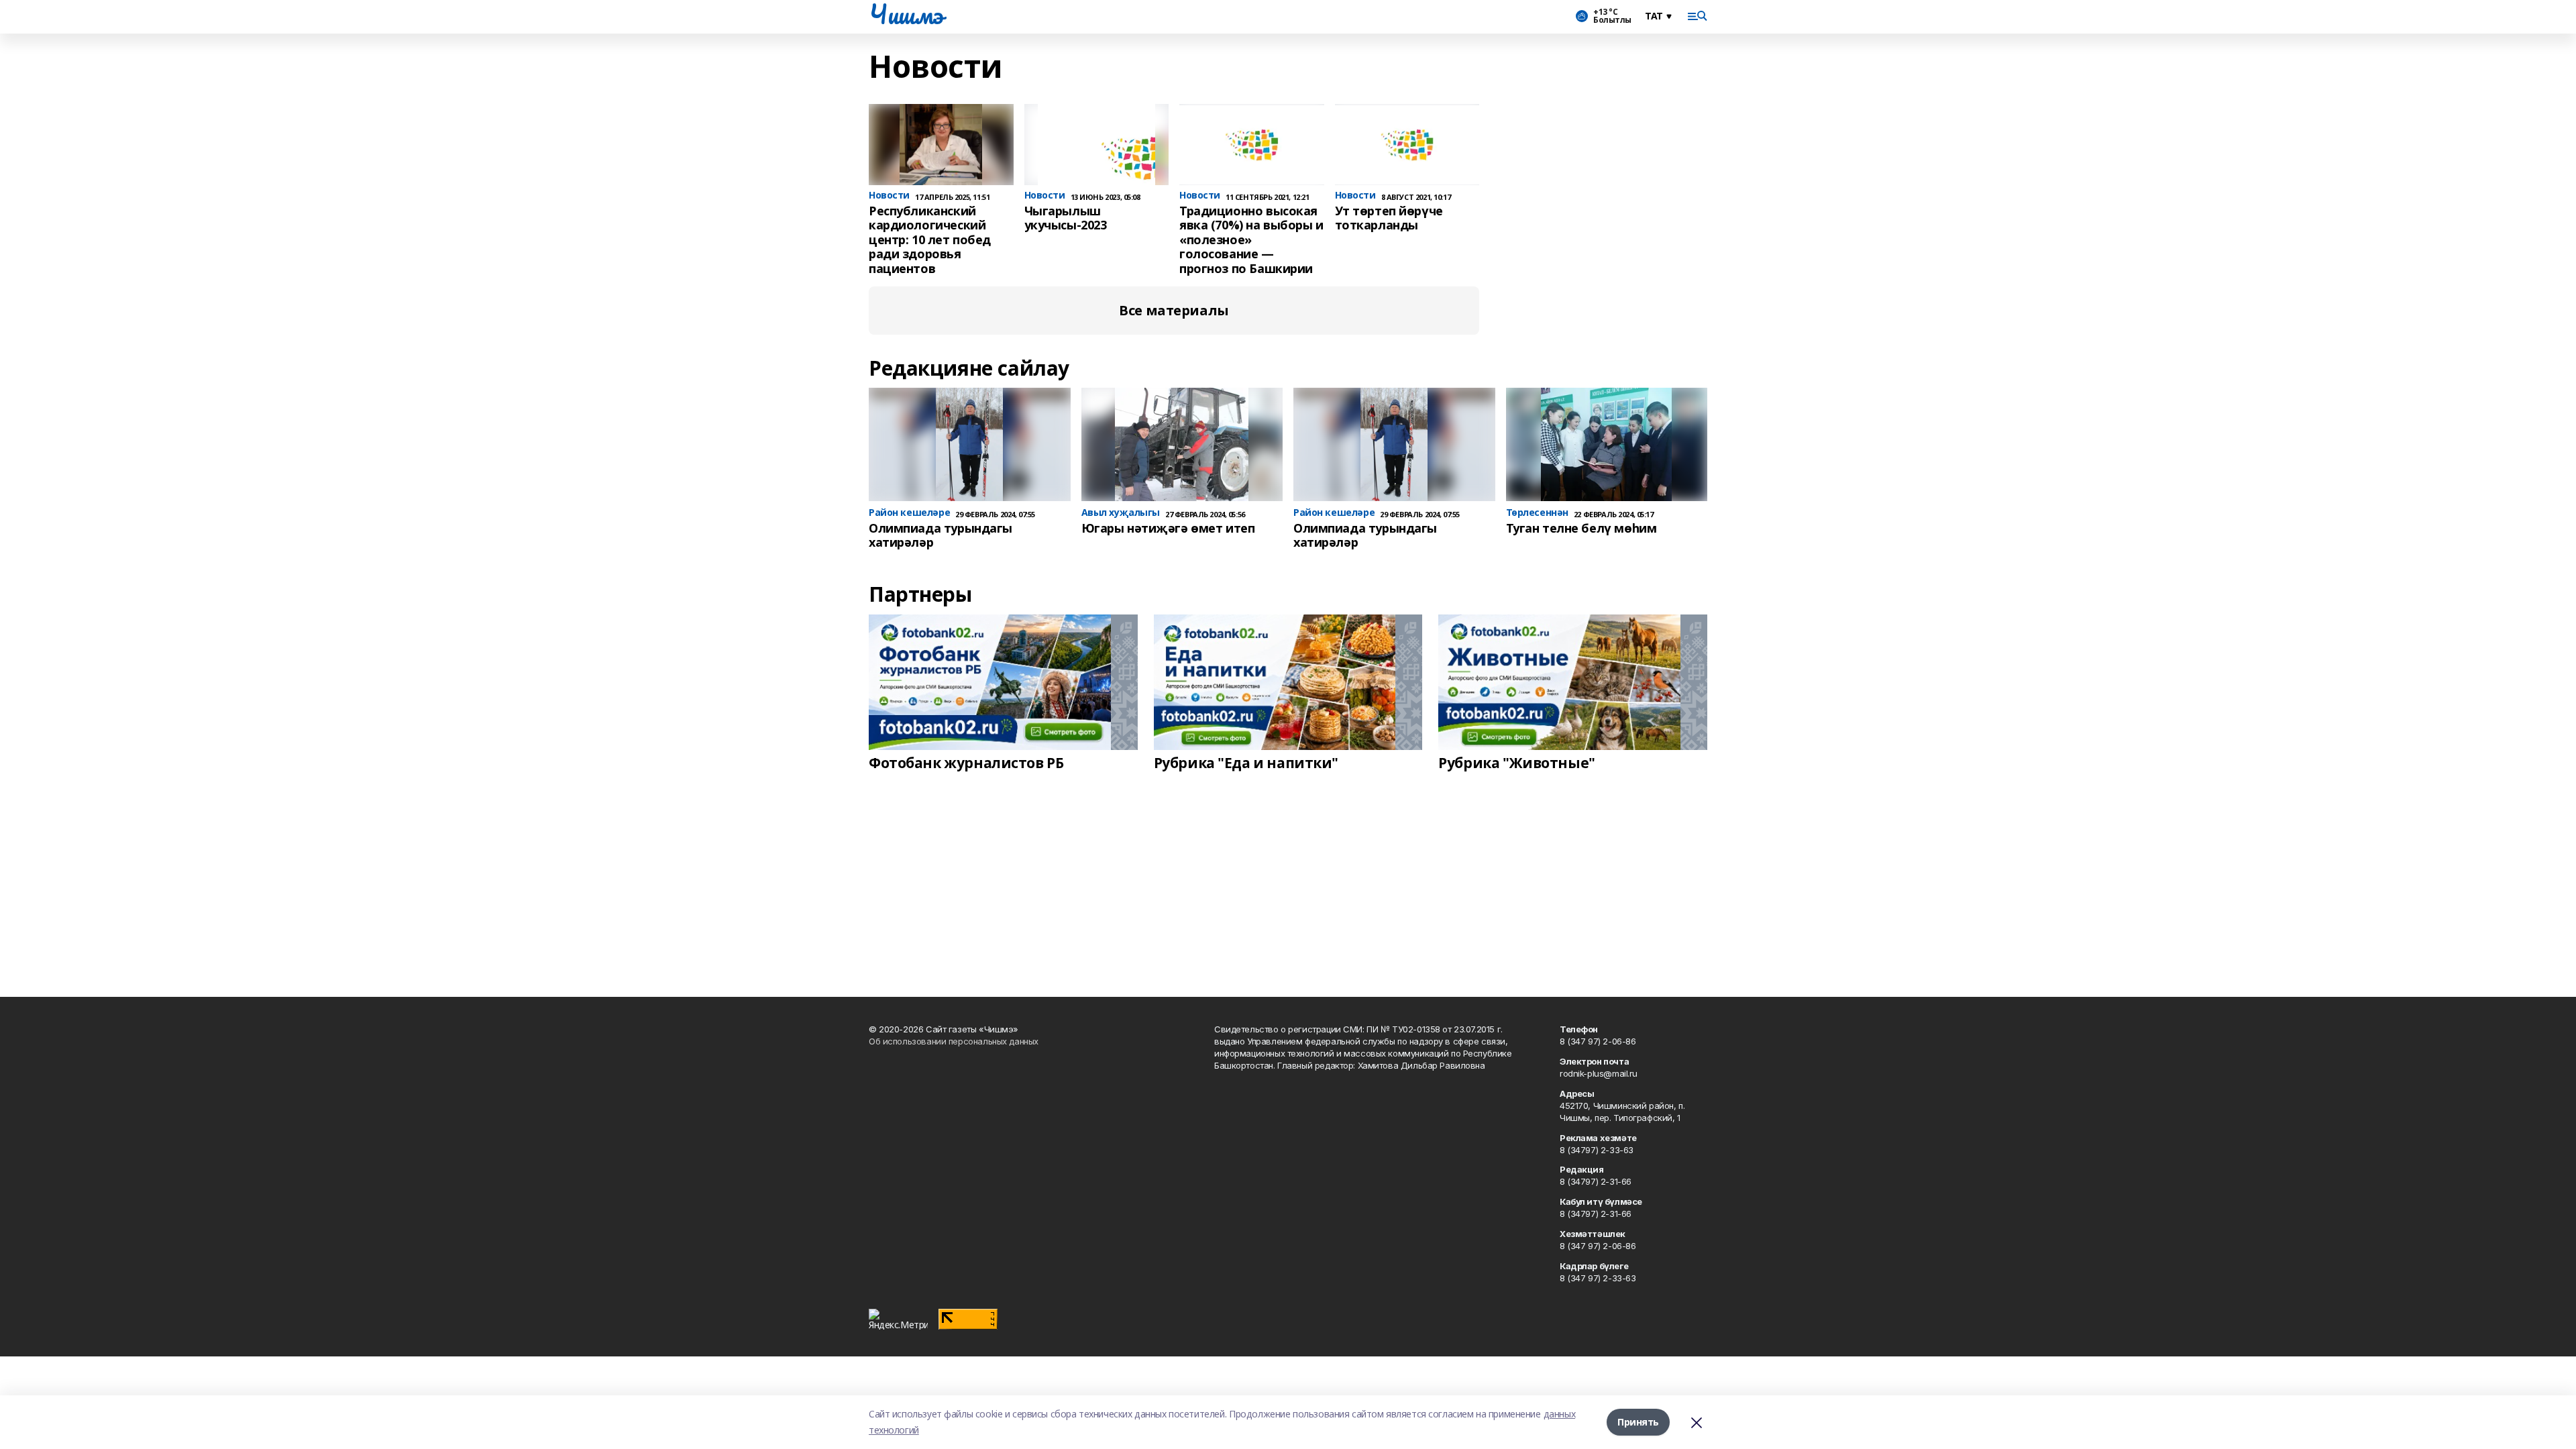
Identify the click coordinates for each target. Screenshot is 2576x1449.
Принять (1638, 1422)
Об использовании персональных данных (954, 1041)
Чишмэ (906, 14)
